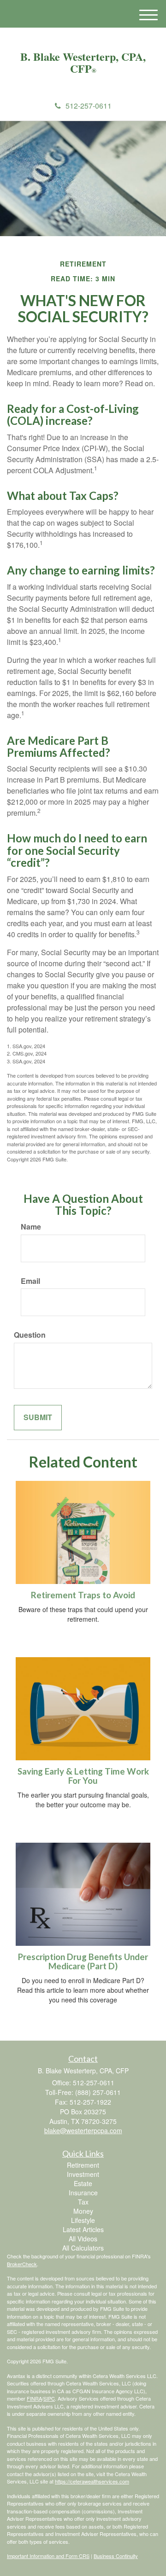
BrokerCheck (22, 2264)
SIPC (49, 2398)
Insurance (83, 2193)
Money (83, 2211)
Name (31, 1227)
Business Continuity (116, 2556)
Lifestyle (83, 2220)
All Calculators (83, 2248)
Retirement (83, 2165)
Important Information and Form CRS (48, 2556)
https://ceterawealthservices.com (92, 2481)
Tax (83, 2202)
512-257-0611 (89, 106)
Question (30, 1335)
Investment (83, 2174)
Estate (83, 2183)
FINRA (34, 2398)
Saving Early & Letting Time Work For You (83, 1776)
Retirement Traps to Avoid (83, 1595)
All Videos (83, 2239)
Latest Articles (83, 2229)
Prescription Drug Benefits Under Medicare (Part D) (83, 1962)
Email (30, 1281)
